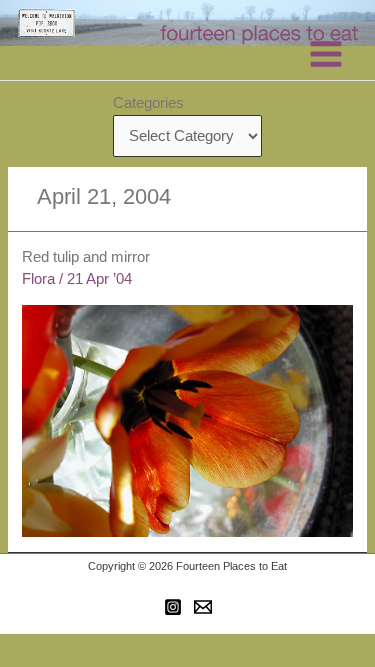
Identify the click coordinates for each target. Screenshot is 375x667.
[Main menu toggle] (326, 54)
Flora (38, 279)
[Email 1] (203, 607)
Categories (148, 103)
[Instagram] (173, 607)
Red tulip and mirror (86, 257)
